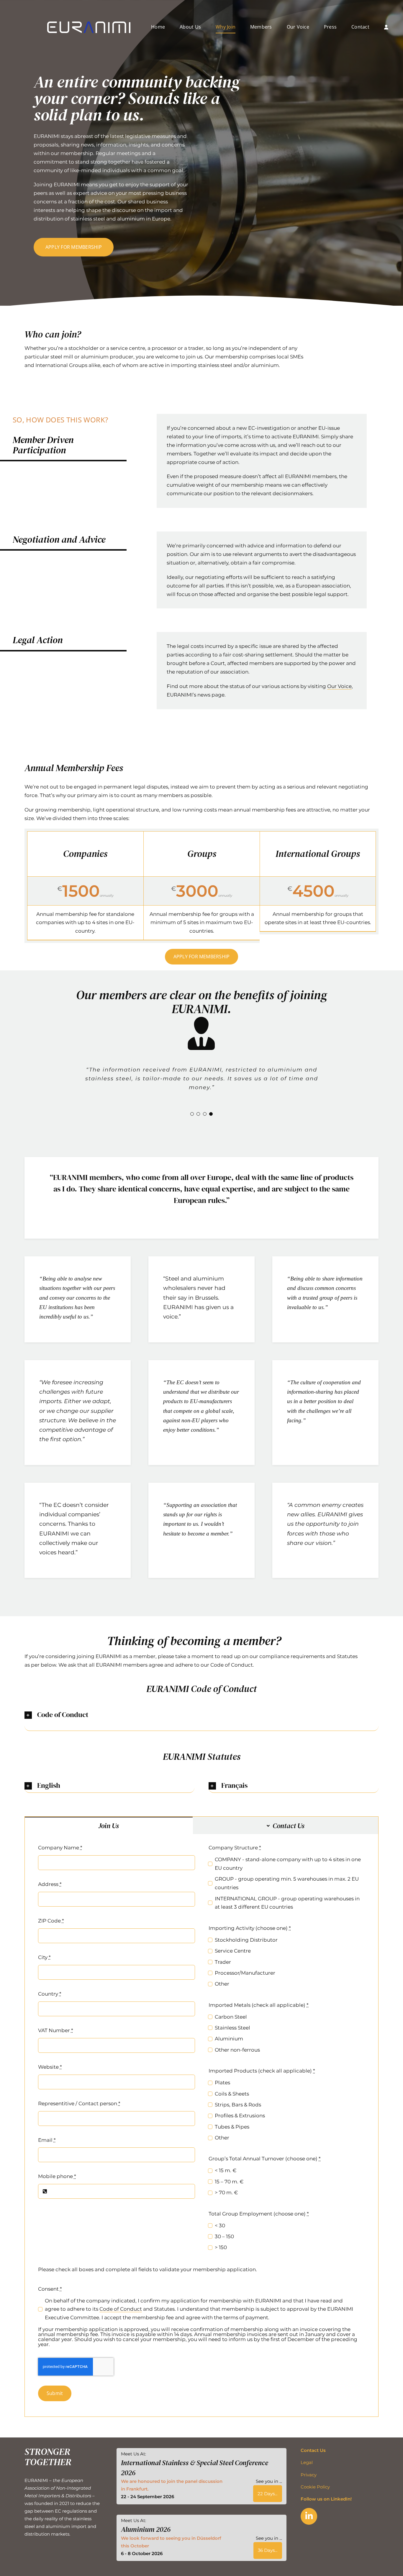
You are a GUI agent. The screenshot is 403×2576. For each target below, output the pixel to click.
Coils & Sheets (232, 2094)
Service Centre (233, 1951)
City (44, 1958)
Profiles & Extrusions (240, 2116)
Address (50, 1884)
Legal (307, 2463)
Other (222, 1984)
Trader (223, 1962)
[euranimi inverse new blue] (89, 24)
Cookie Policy (315, 2487)
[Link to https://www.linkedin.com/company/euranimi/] (309, 2517)
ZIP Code (51, 1921)
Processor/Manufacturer (245, 1973)
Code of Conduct (121, 2310)
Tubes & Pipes (232, 2127)
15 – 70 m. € (229, 2182)
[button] (192, 1115)
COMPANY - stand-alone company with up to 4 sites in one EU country (288, 1864)
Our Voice (339, 686)
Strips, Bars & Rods (238, 2105)
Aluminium (229, 2039)
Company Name (60, 1848)
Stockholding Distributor (246, 1940)
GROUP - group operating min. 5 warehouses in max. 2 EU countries (287, 1884)
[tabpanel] (201, 2126)
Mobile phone (57, 2177)
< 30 (220, 2226)
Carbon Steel (231, 2017)
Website (50, 2067)
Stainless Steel (232, 2028)
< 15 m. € (226, 2171)
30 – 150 (224, 2237)
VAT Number (56, 2031)
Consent (50, 2289)
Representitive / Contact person (79, 2104)
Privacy (309, 2475)
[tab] (109, 1826)
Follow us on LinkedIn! (326, 2500)
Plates (222, 2083)
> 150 (221, 2248)
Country (50, 1994)
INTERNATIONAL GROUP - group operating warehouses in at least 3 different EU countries (287, 1903)
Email (47, 2140)
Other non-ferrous (237, 2050)
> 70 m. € (226, 2193)
